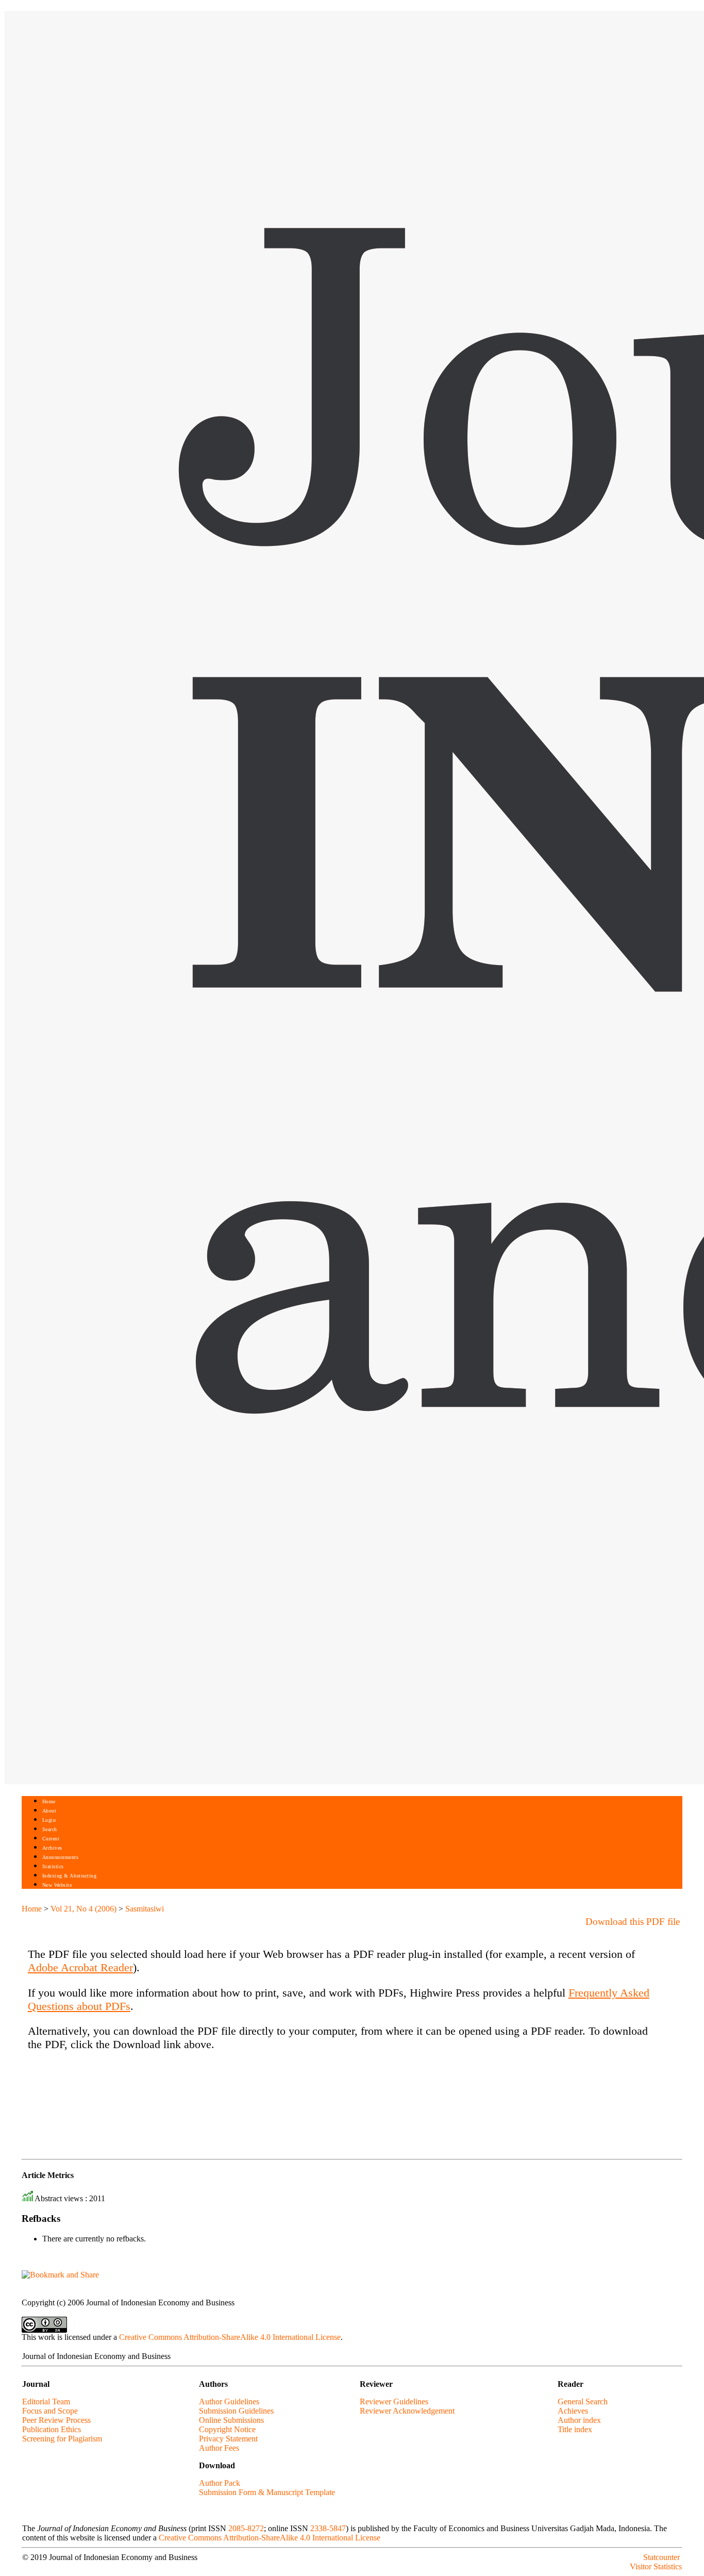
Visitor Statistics (656, 2566)
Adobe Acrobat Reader (80, 1967)
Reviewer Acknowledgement (407, 2411)
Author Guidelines (229, 2402)
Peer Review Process (56, 2420)
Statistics (53, 1866)
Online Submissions (231, 2420)
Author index (579, 2420)
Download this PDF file (633, 1922)
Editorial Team (46, 2402)
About (49, 1811)
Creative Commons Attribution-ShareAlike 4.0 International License (230, 2337)
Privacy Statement (228, 2439)
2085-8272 (246, 2528)
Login (49, 1820)
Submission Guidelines (236, 2411)
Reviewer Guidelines (394, 2402)
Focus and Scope (50, 2411)
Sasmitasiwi (145, 1909)
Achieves (573, 2411)
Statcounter (661, 2557)
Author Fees (219, 2448)
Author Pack (220, 2483)
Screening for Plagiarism (62, 2439)
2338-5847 (328, 2528)
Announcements (61, 1857)
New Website (57, 1885)
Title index (575, 2429)
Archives (52, 1848)
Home (49, 1801)
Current (51, 1839)
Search (50, 1829)
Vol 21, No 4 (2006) (83, 1909)
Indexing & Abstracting (69, 1876)
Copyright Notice (227, 2429)
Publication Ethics (52, 2429)
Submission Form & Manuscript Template (267, 2492)
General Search (583, 2402)
